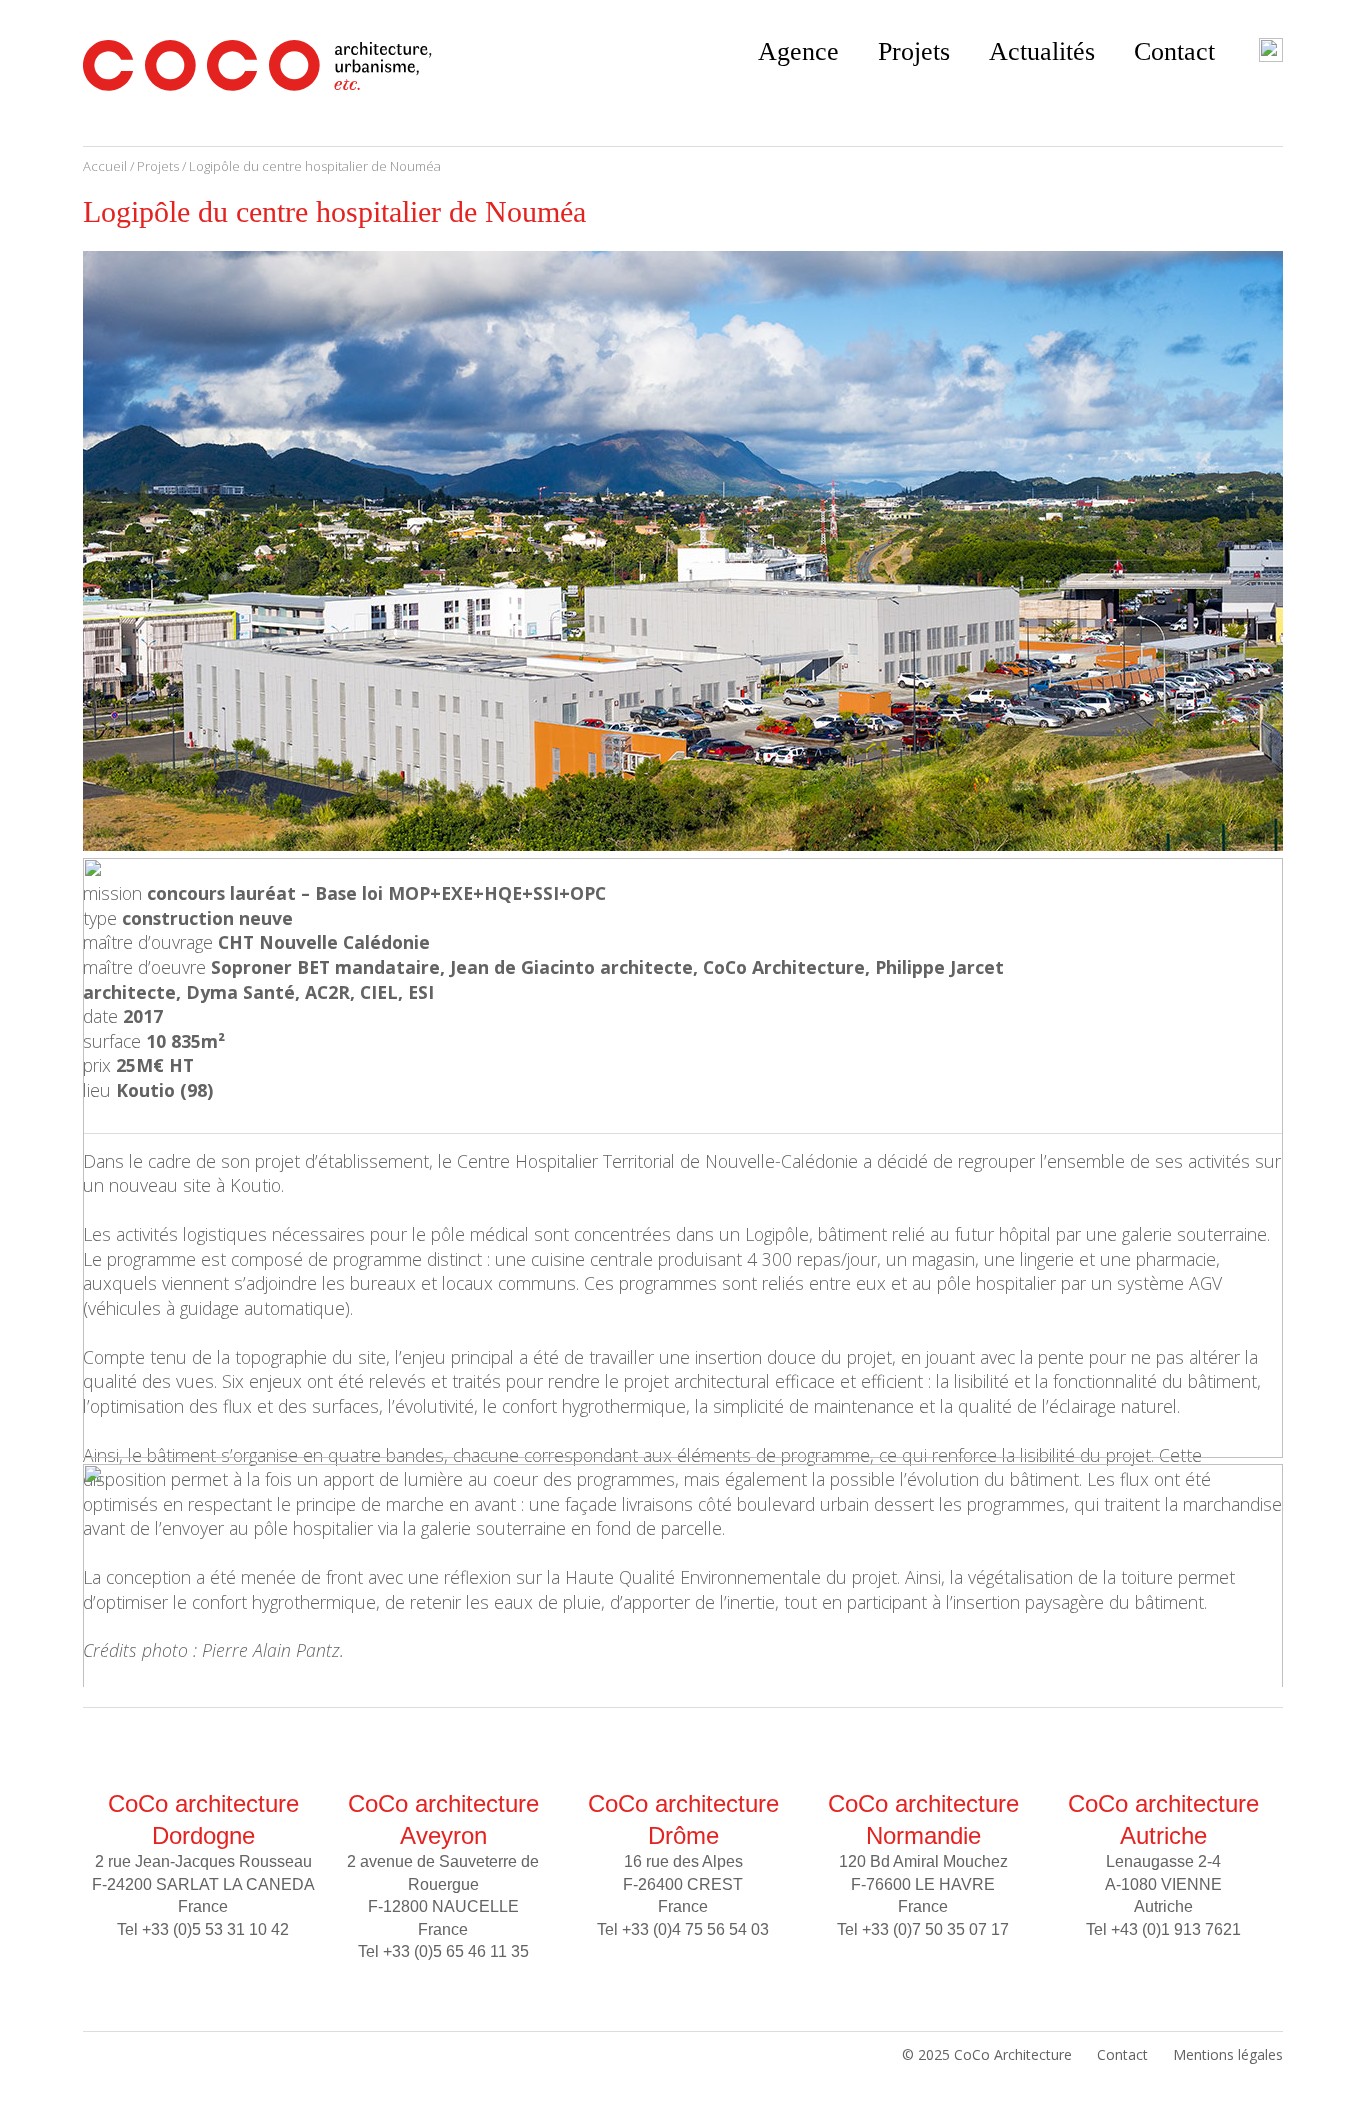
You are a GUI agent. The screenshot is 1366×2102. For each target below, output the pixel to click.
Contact (1174, 51)
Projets (914, 51)
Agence (798, 51)
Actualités (1042, 51)
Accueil (105, 166)
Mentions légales (1228, 2054)
